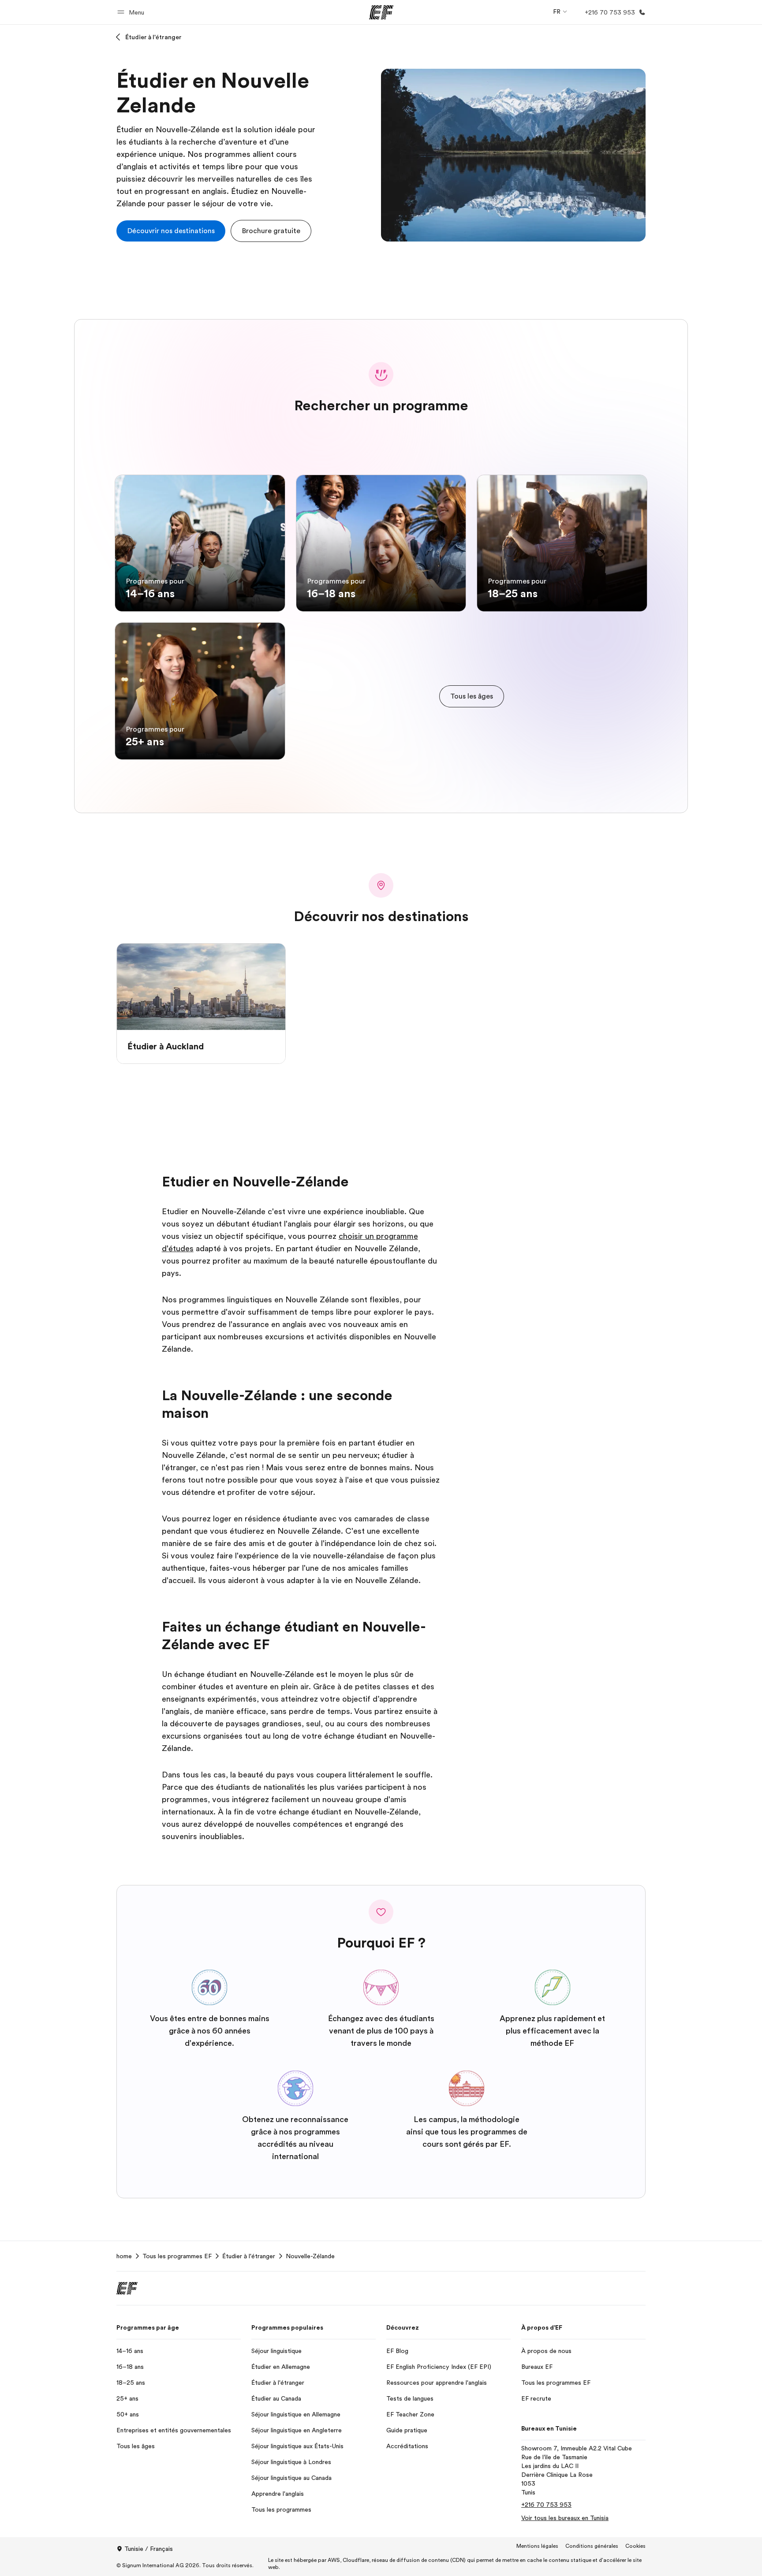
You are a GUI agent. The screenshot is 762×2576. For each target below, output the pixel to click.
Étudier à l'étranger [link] (249, 2256)
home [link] (124, 2256)
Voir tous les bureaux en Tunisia (565, 2518)
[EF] (381, 12)
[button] (132, 12)
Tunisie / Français (149, 2549)
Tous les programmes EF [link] (177, 2256)
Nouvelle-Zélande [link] (310, 2256)
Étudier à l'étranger (153, 37)
